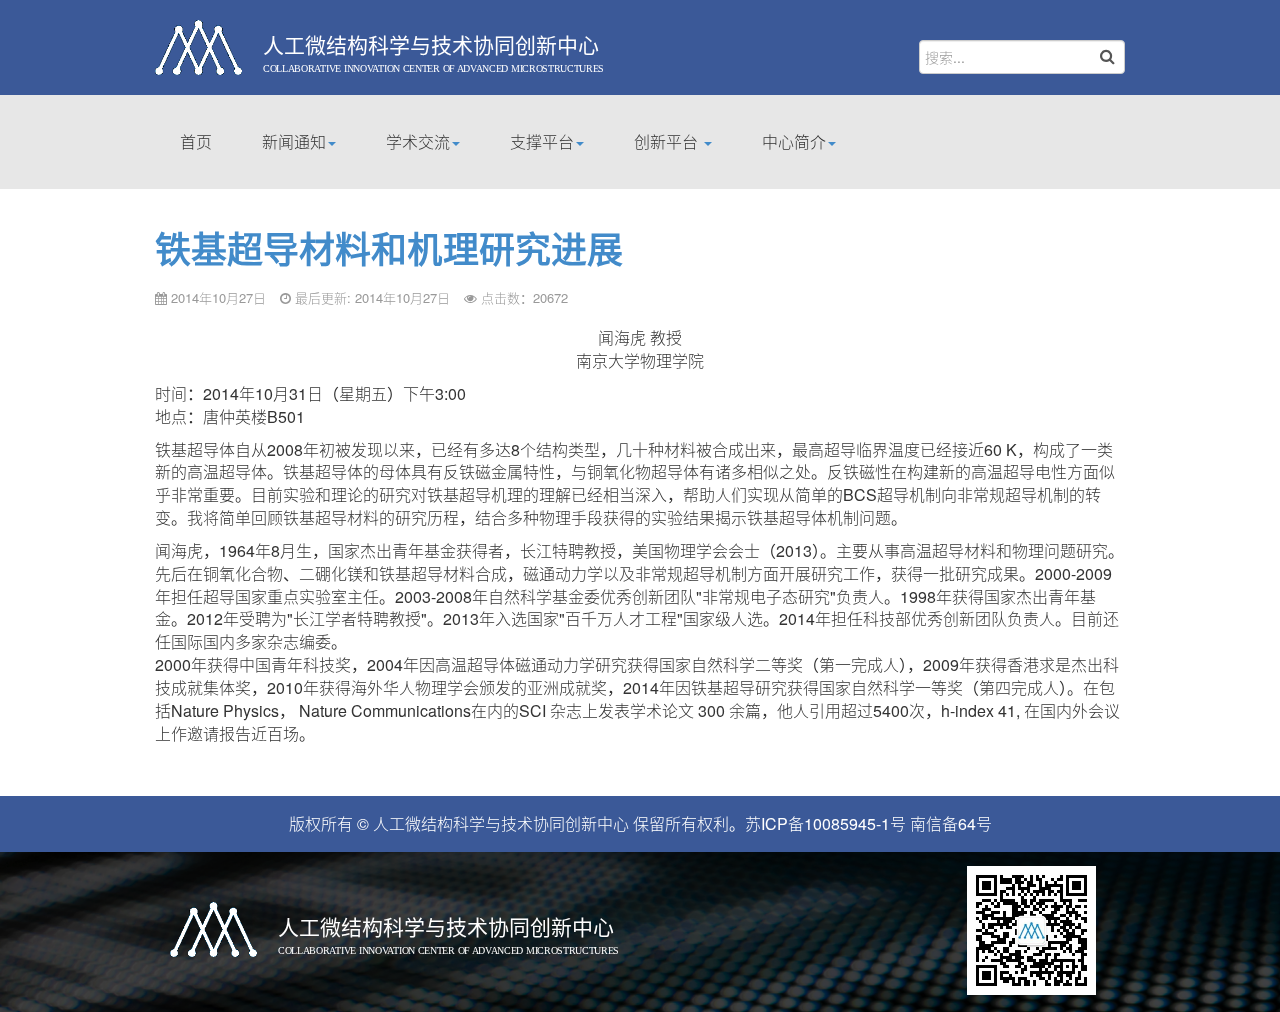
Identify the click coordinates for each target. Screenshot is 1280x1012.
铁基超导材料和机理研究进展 (389, 248)
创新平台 (668, 141)
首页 (196, 141)
